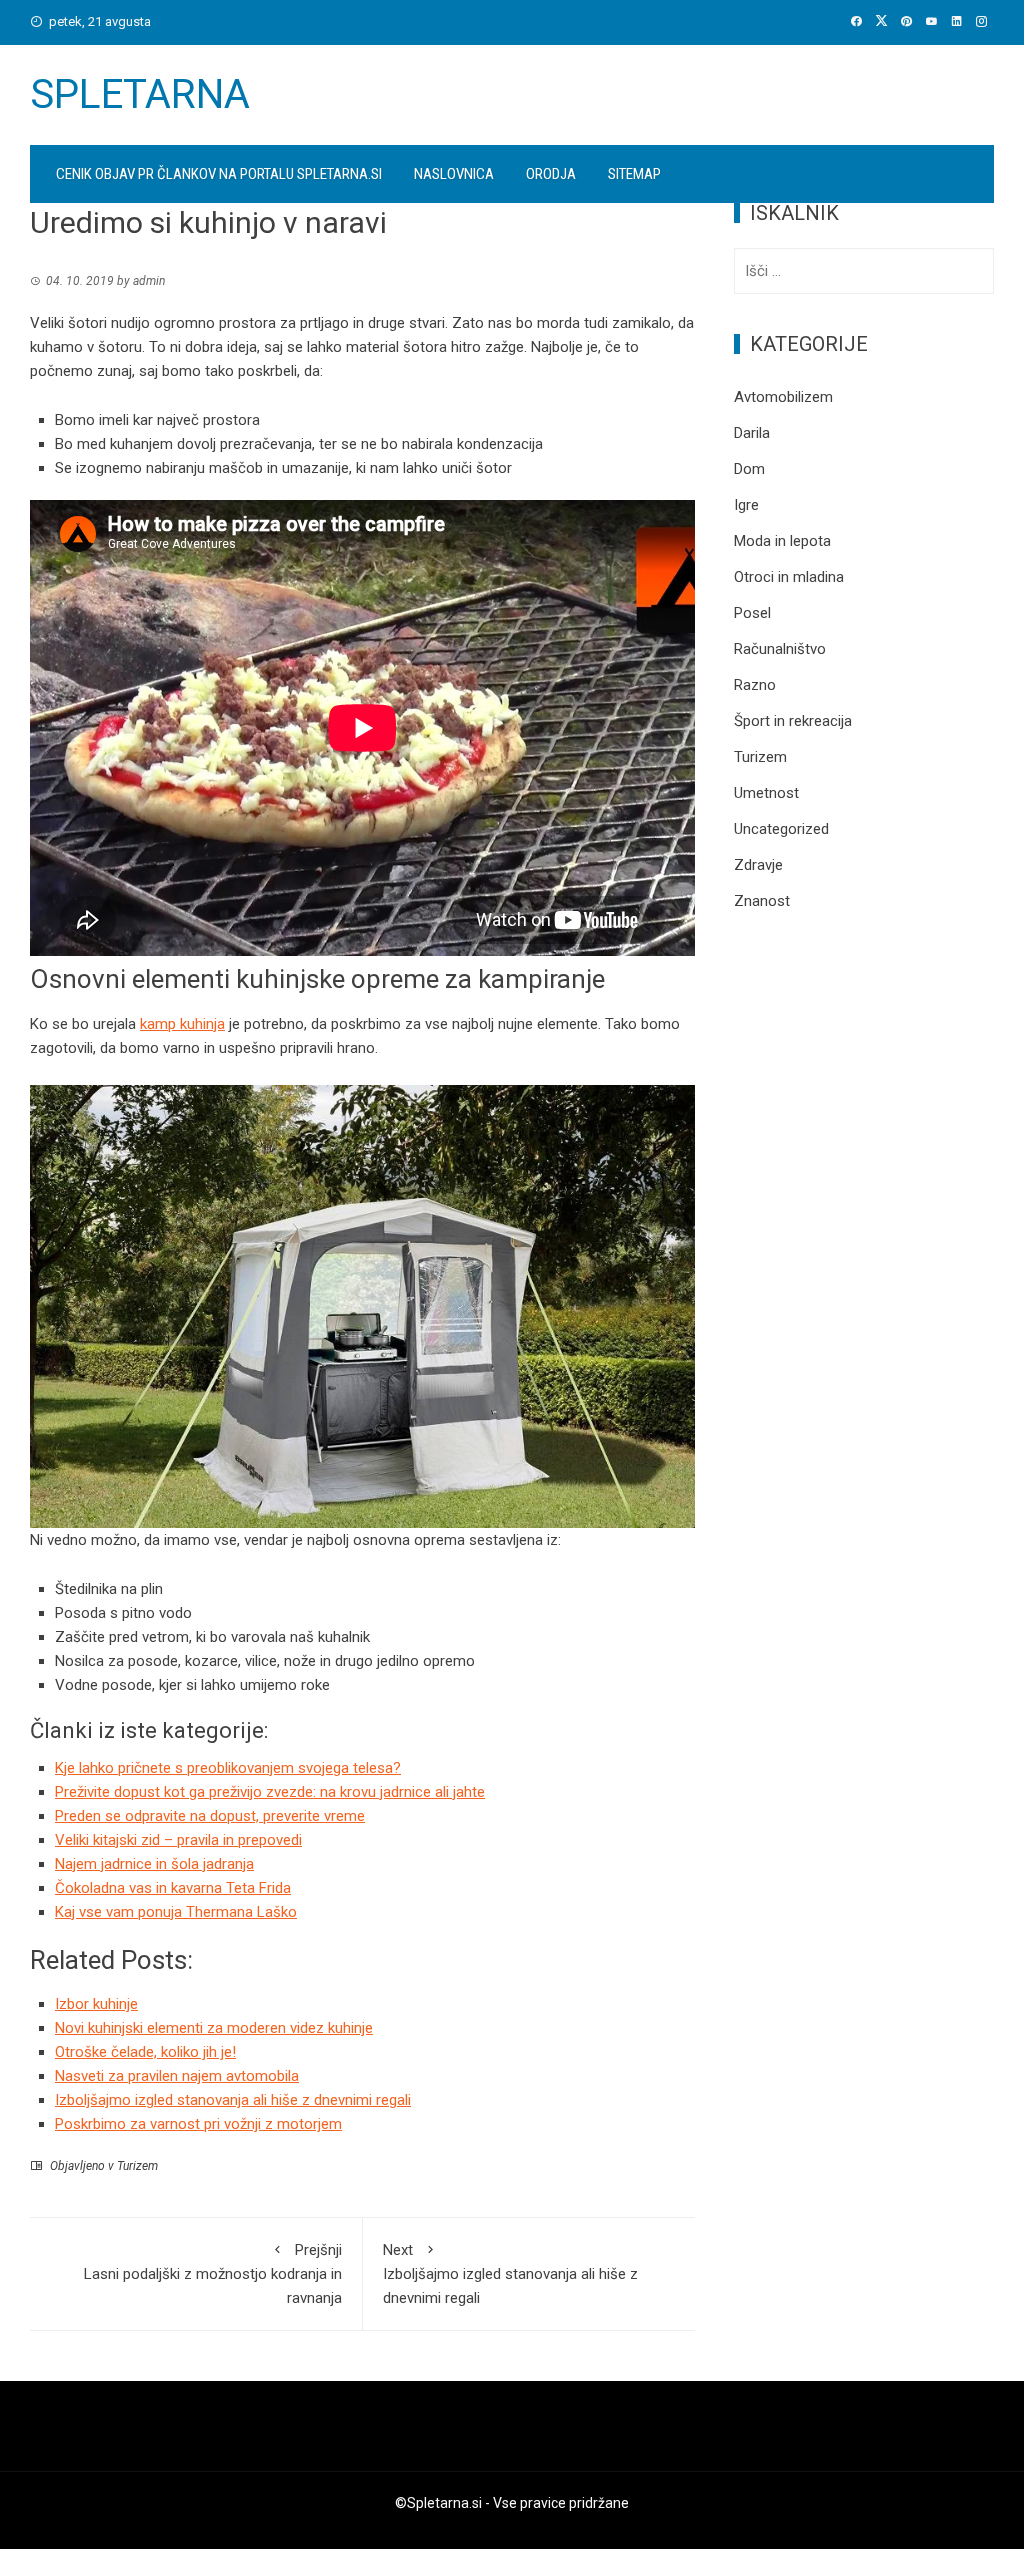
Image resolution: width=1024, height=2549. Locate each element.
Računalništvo (780, 649)
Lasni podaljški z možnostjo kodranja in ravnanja (213, 2274)
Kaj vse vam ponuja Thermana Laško (176, 1912)
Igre (746, 505)
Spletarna (140, 94)
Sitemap (634, 174)
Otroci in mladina (789, 577)
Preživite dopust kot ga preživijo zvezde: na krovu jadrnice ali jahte (270, 1792)
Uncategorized (781, 829)
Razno (755, 685)
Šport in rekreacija (793, 721)
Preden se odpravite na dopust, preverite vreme (210, 1816)
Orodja (551, 174)
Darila (752, 433)
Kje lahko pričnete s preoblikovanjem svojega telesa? (228, 1768)
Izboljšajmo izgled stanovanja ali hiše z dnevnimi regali (510, 2274)
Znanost (762, 901)
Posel (752, 613)
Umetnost (766, 793)
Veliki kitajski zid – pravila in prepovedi (178, 1840)
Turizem (137, 2166)
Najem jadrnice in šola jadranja (154, 1864)
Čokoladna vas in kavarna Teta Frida (173, 1888)
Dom (749, 469)
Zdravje (758, 865)
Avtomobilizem (783, 397)
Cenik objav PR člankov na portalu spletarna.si (219, 174)
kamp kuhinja (182, 1024)
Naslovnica (454, 174)
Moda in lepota (782, 541)
